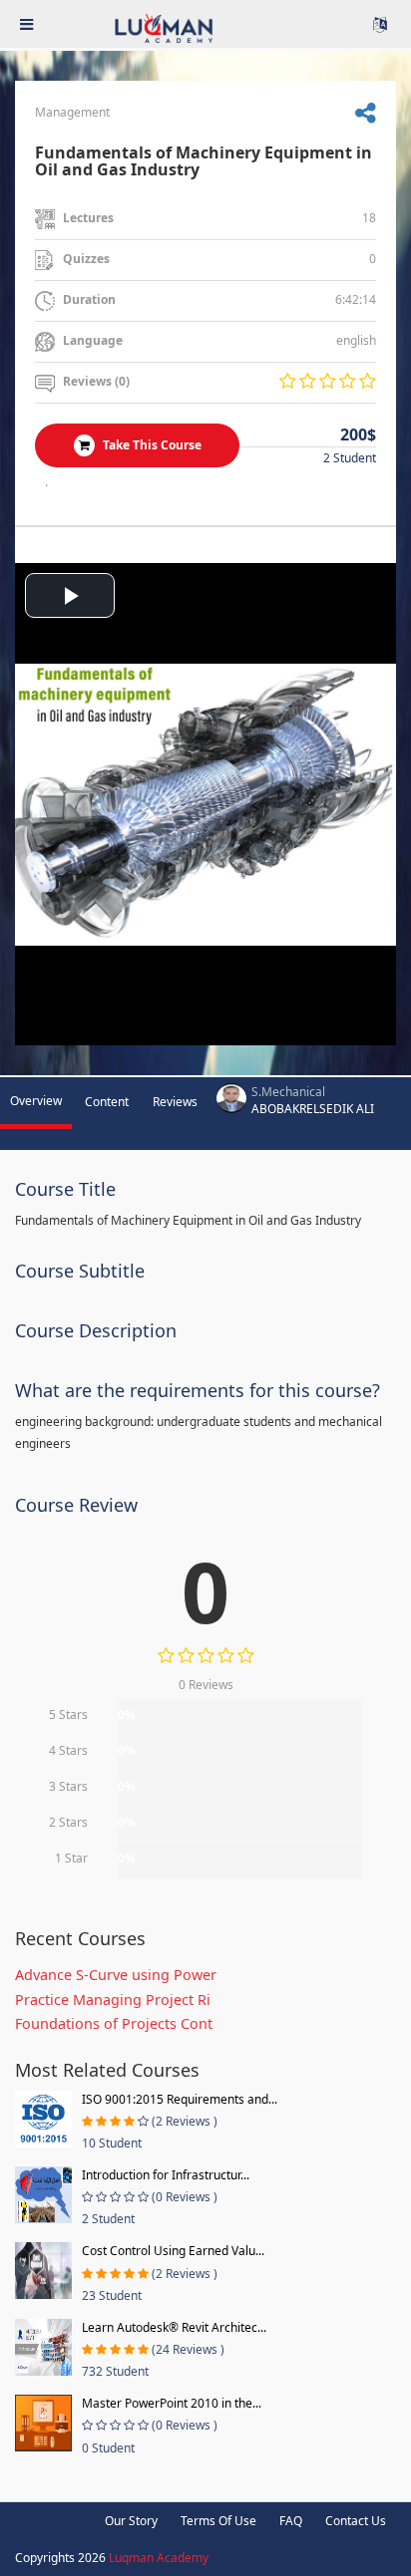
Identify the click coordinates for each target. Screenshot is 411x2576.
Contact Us (356, 2521)
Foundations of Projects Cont (114, 2023)
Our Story (131, 2521)
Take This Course (151, 445)
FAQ (291, 2521)
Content (107, 1102)
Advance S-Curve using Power (116, 1975)
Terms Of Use (218, 2521)
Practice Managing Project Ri (113, 2000)
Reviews (175, 1102)
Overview (36, 1101)
